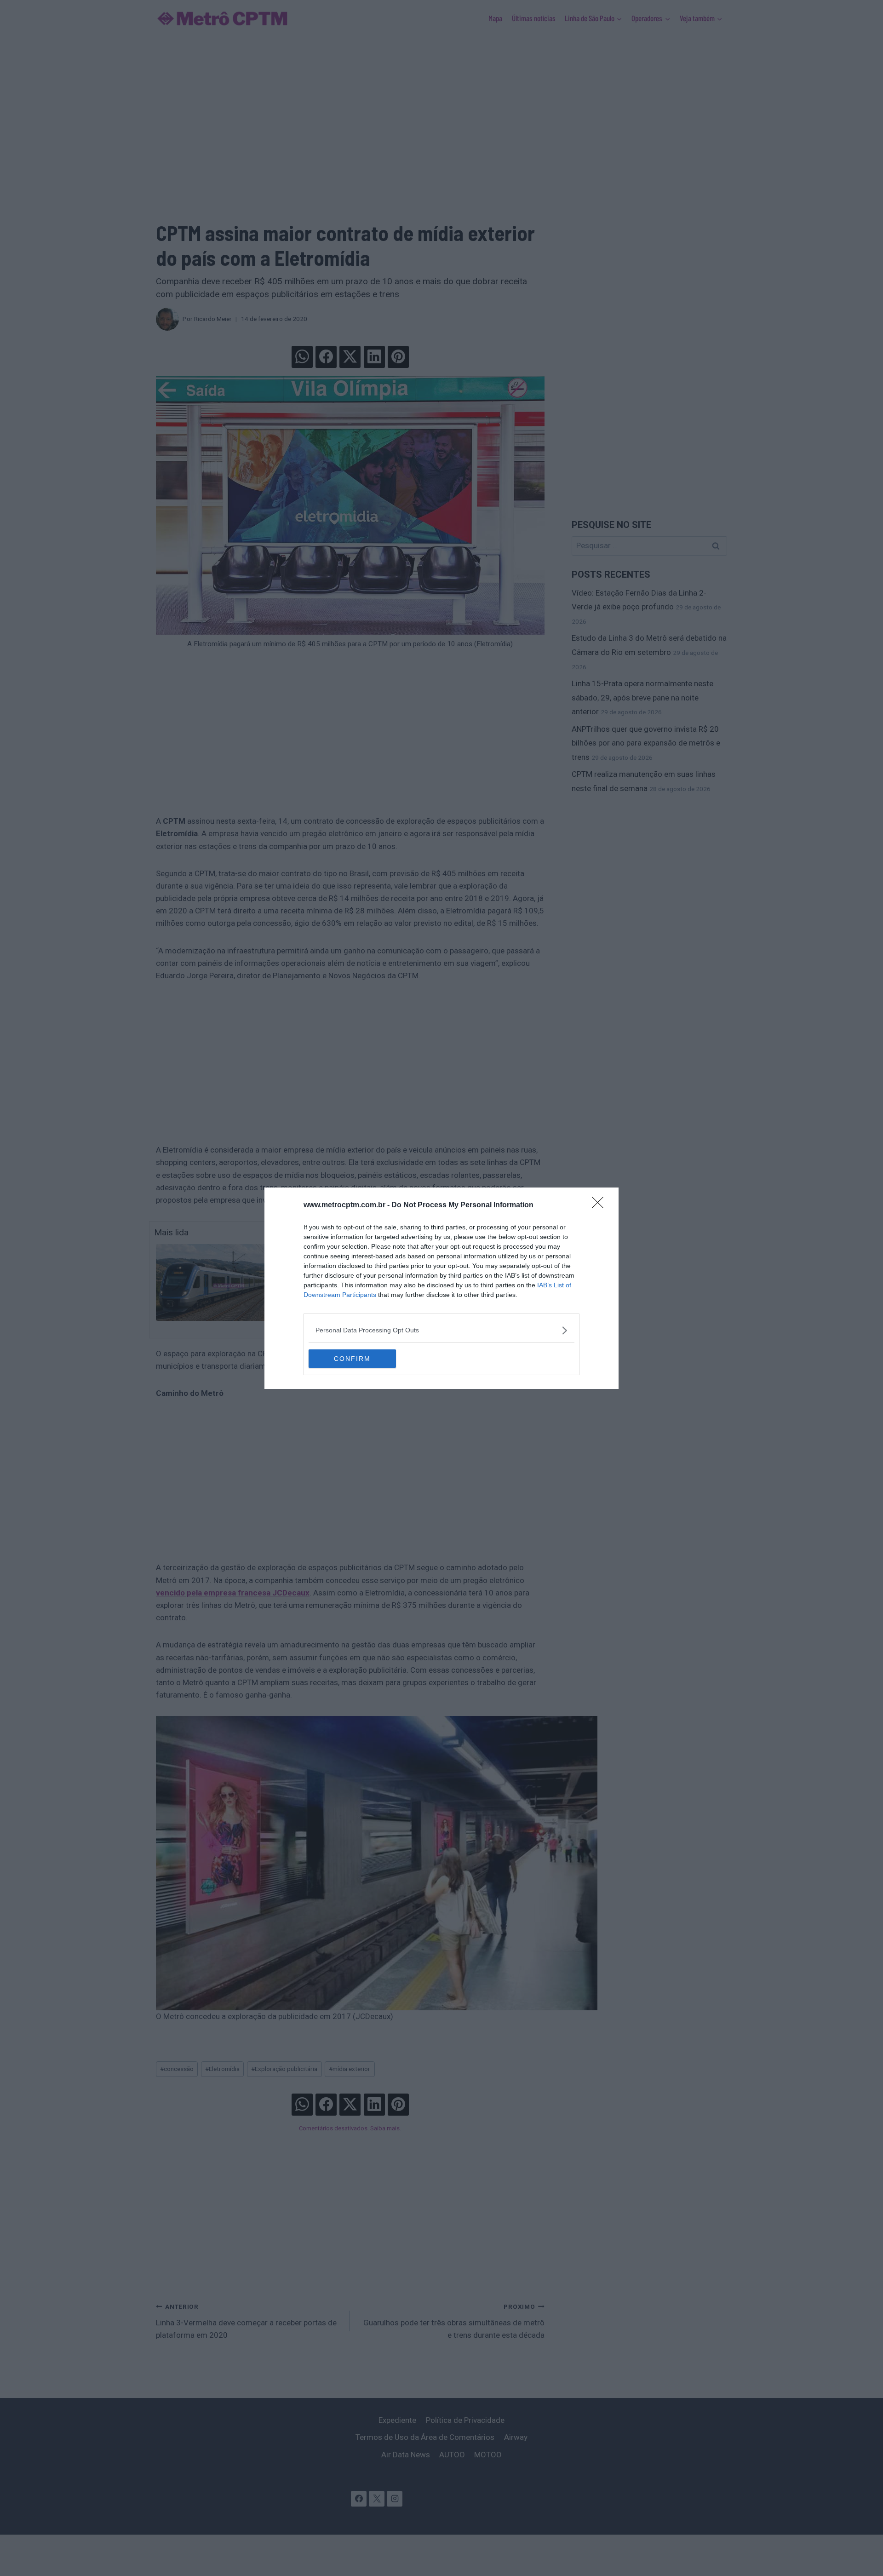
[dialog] (441, 1288)
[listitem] (441, 1330)
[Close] (601, 1205)
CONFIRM (352, 1359)
